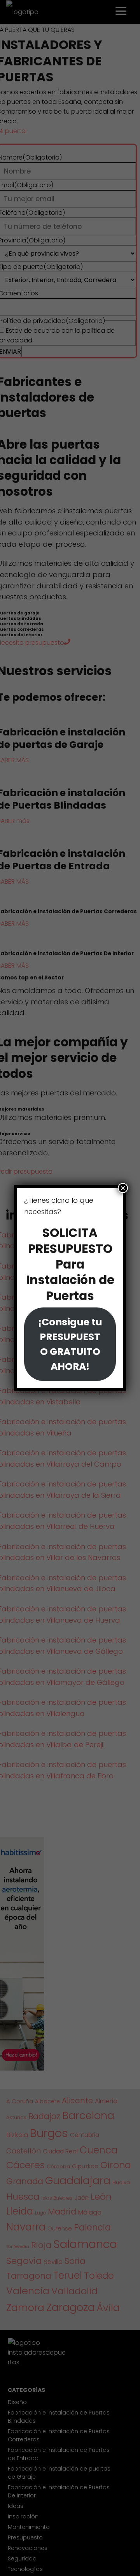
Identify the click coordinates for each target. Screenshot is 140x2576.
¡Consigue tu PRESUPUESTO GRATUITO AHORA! (70, 1344)
